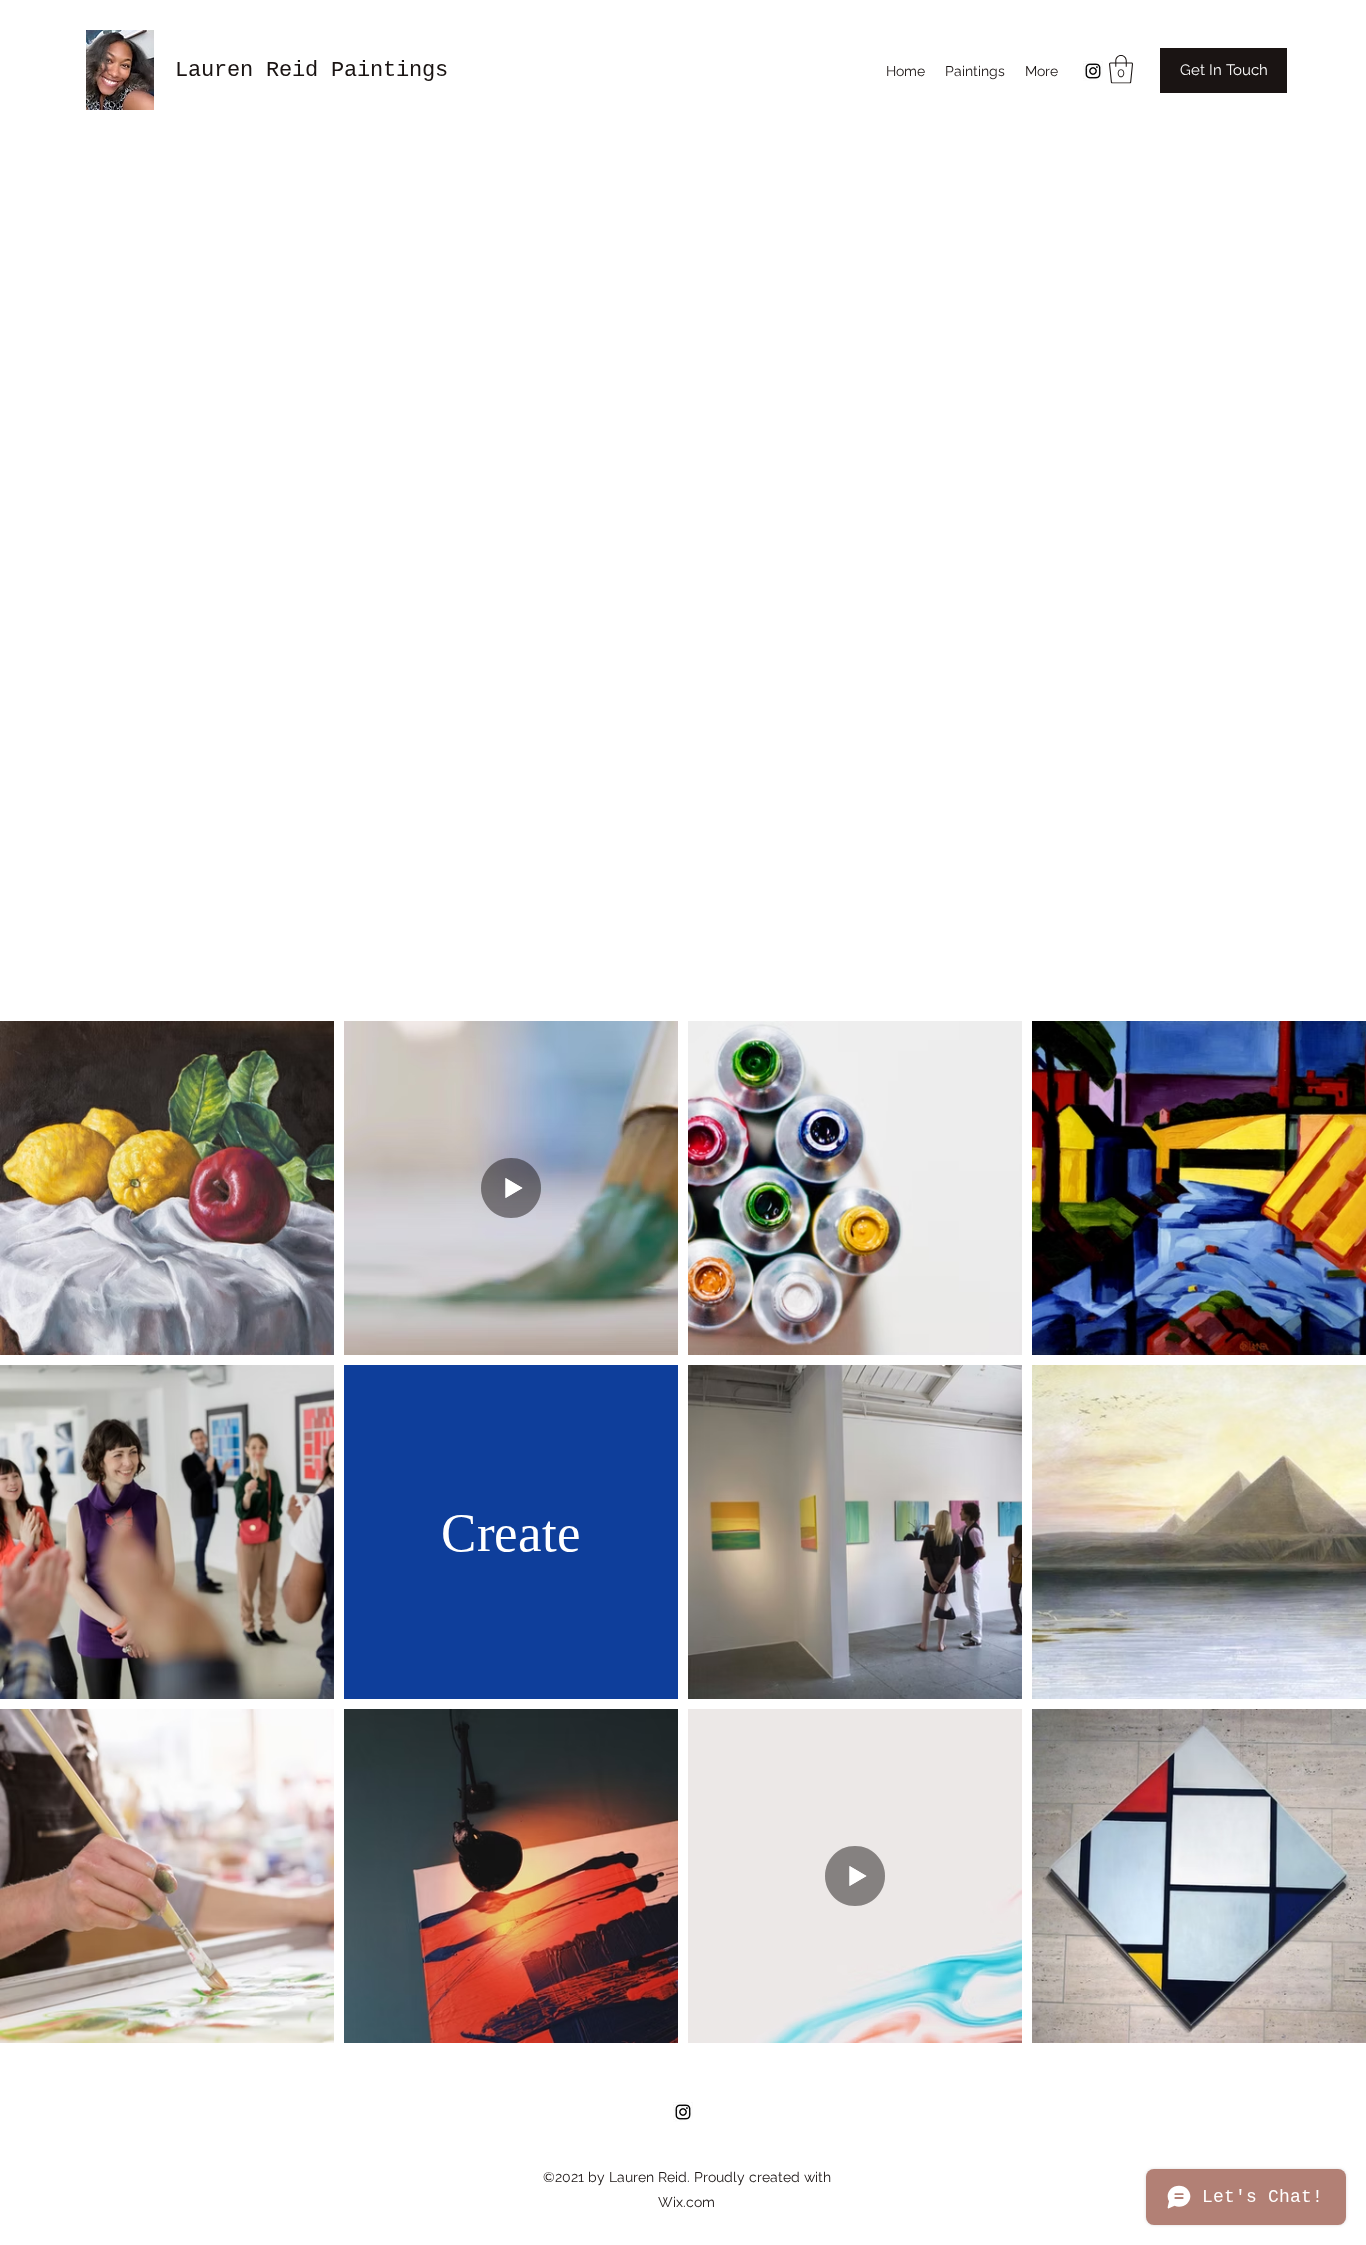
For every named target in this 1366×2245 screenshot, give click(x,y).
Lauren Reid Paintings (311, 70)
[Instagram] (1093, 71)
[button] (1121, 69)
